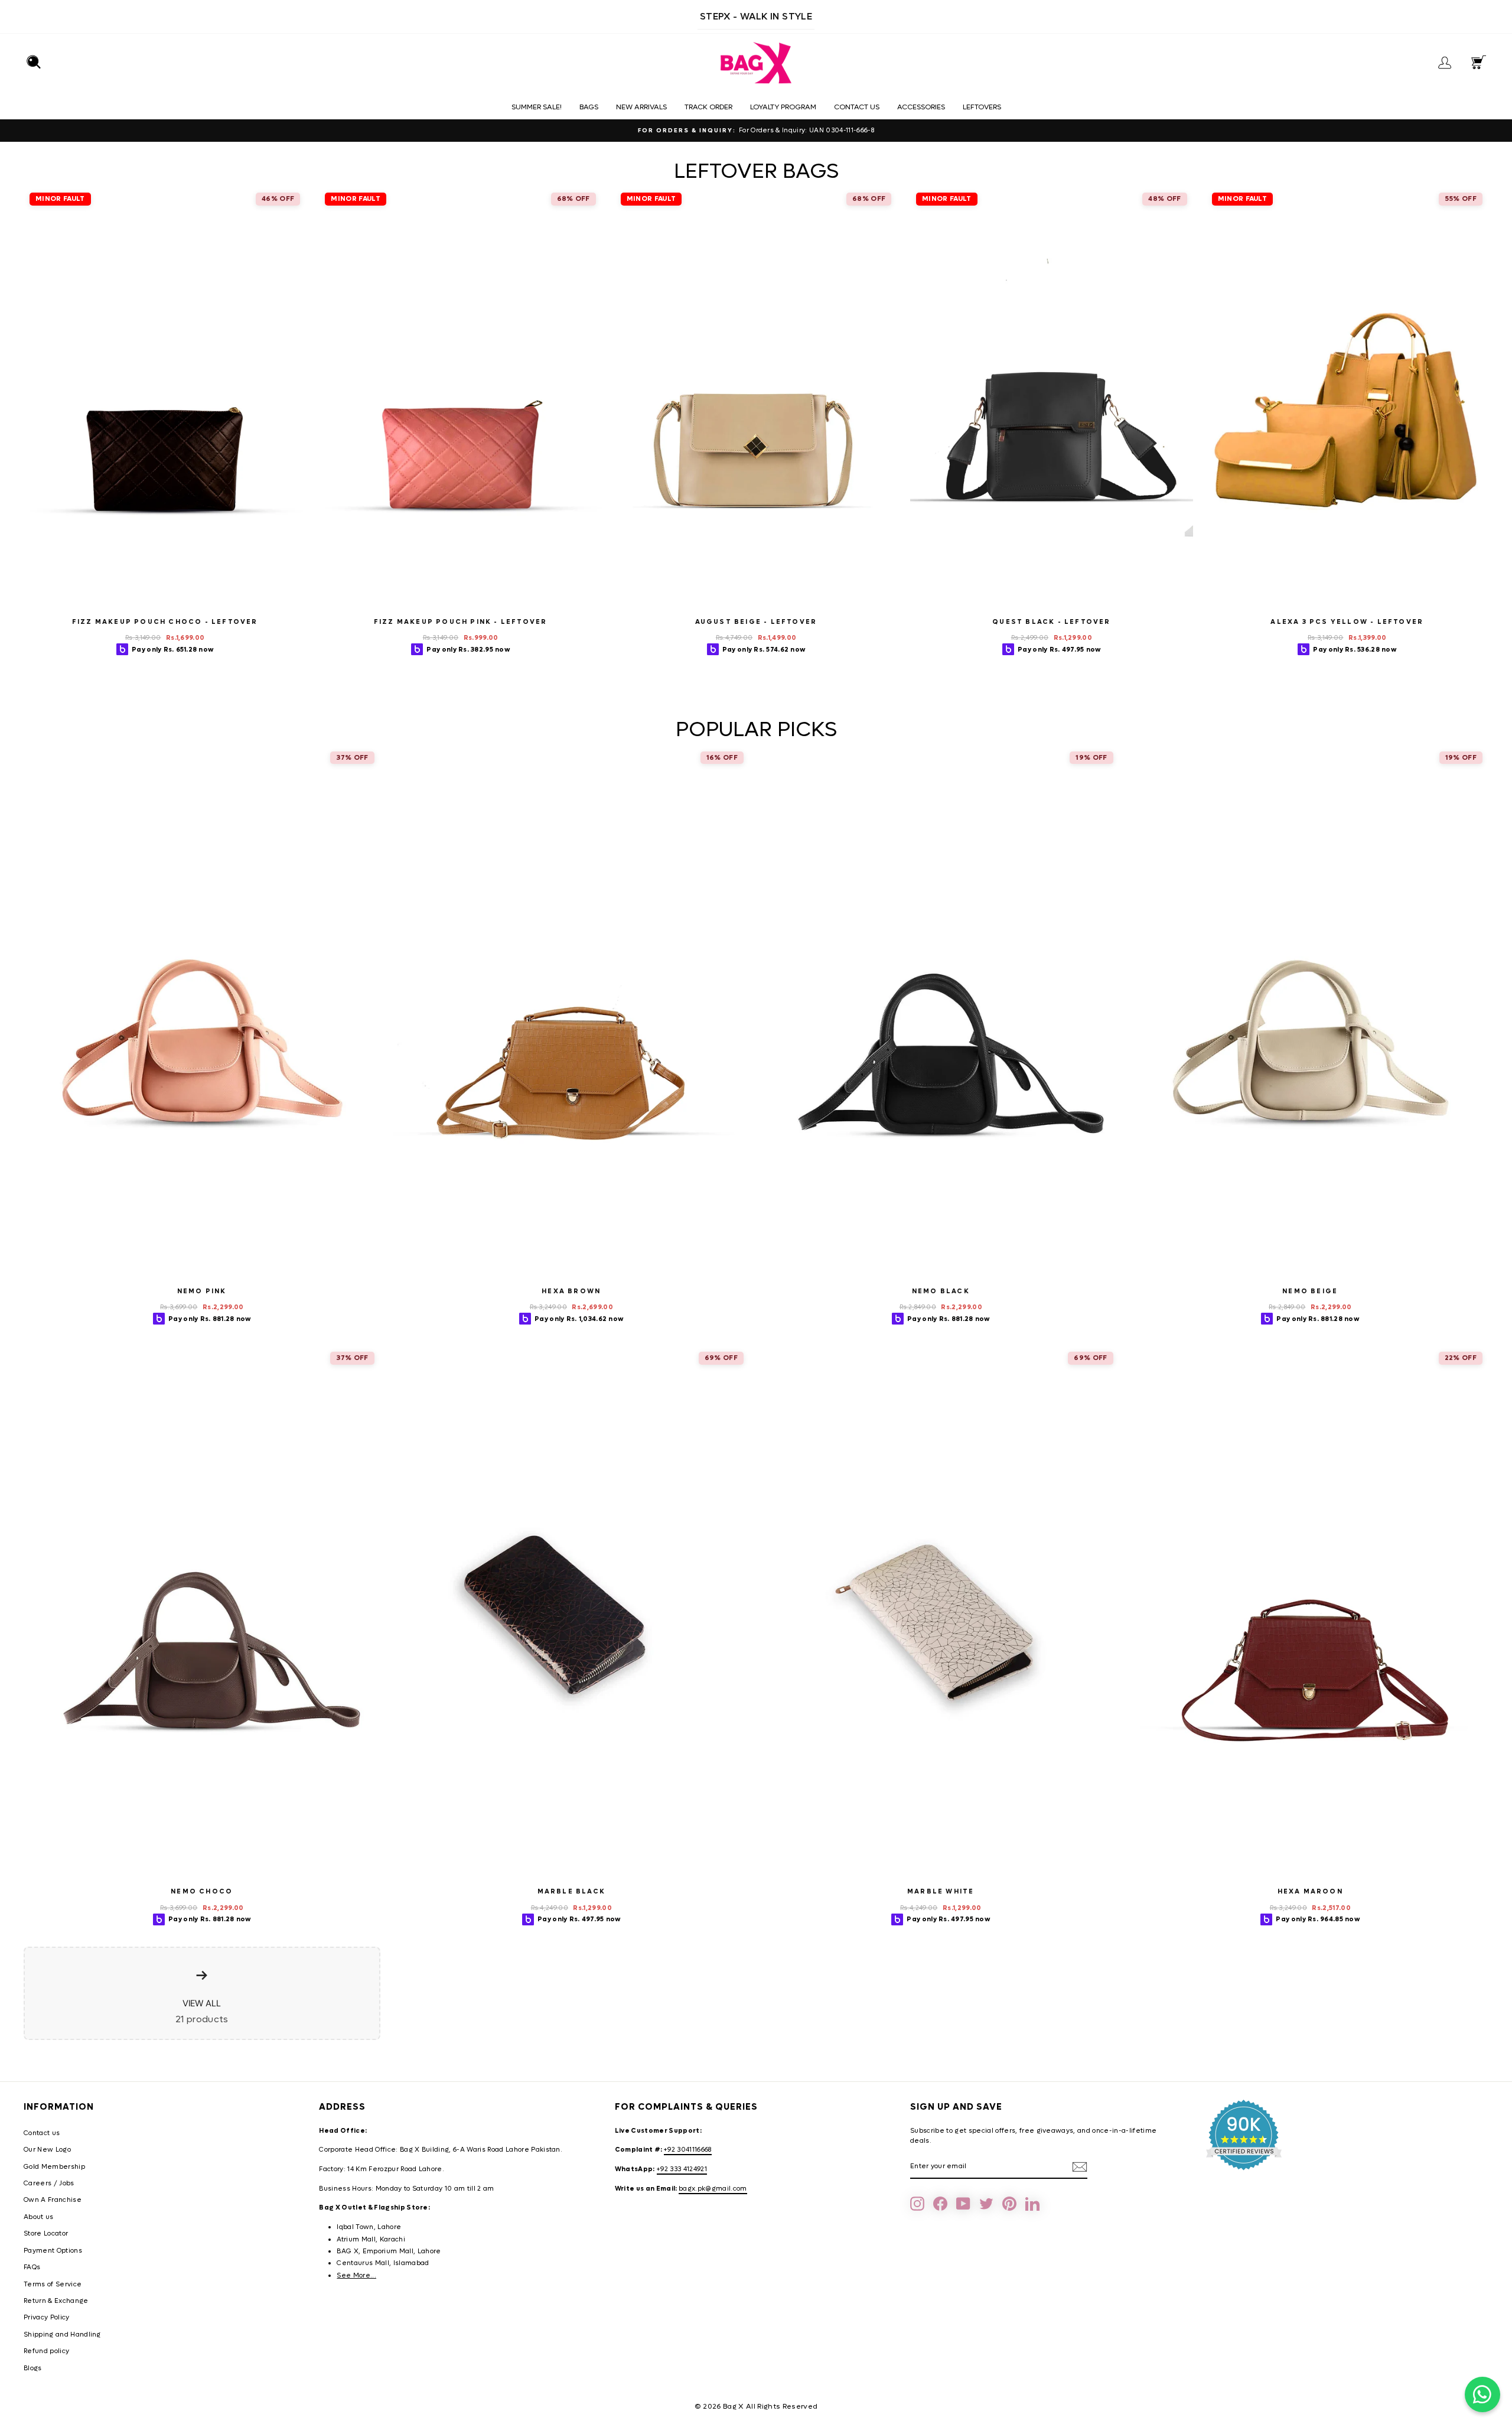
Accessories (921, 107)
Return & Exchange (56, 2301)
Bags (589, 107)
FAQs (32, 2267)
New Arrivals (641, 107)
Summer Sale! (537, 107)
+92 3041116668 (688, 2150)
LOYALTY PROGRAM (783, 107)
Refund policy (46, 2351)
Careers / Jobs (49, 2183)
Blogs (33, 2368)
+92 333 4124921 (682, 2169)
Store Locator (46, 2233)
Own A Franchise (53, 2200)
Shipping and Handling (62, 2334)
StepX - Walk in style (756, 16)
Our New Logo (47, 2150)
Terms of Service (53, 2284)
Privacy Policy (47, 2317)
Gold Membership (54, 2167)
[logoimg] (756, 63)
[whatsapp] (1482, 2394)
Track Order (708, 107)
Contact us (857, 107)
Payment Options (53, 2251)
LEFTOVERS (982, 107)
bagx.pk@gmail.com (713, 2189)
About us (39, 2217)
